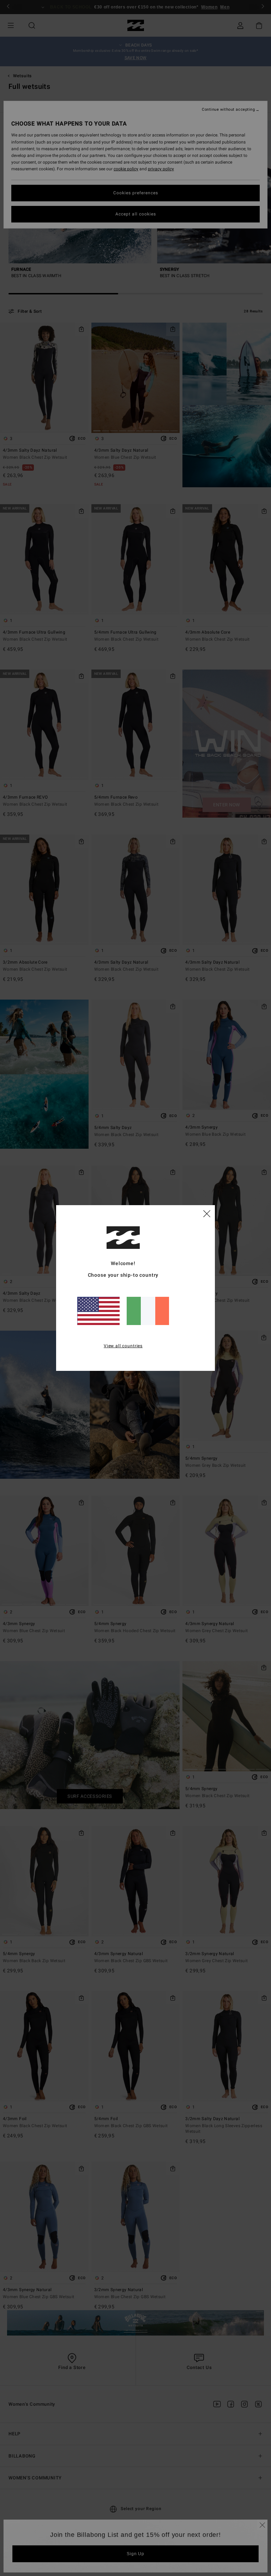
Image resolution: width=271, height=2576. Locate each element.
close (207, 1213)
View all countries (123, 1346)
